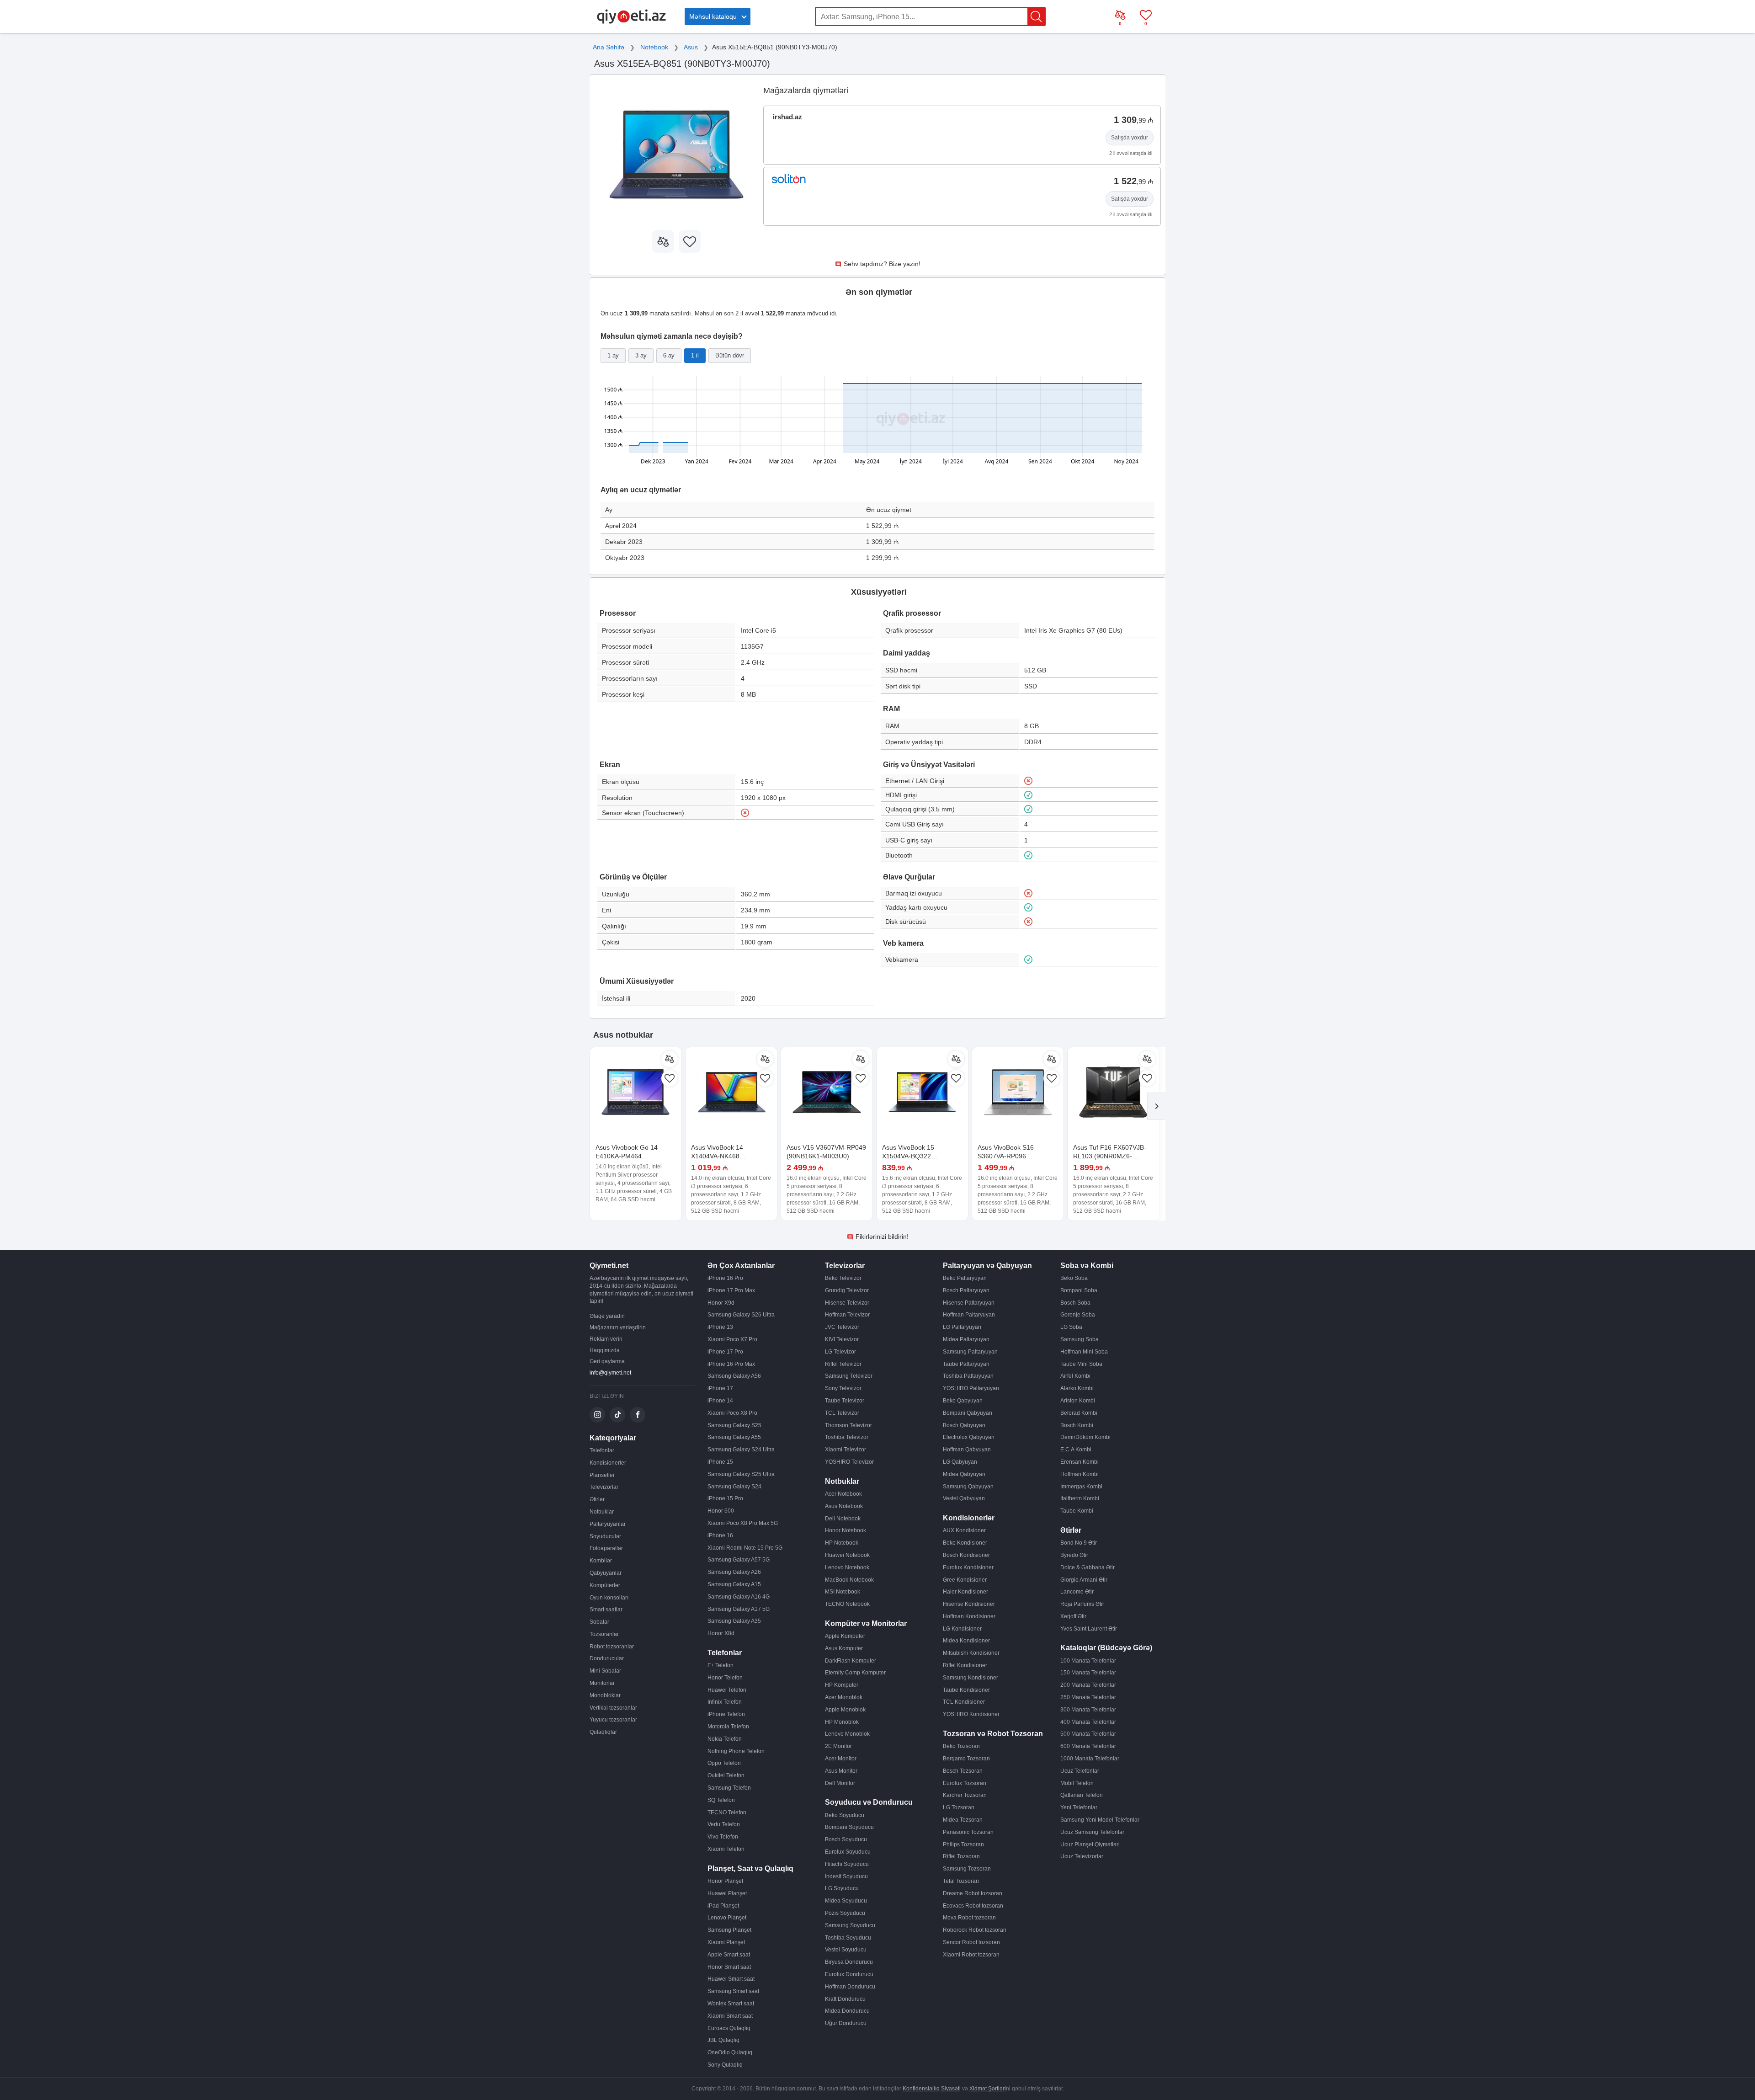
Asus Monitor (841, 1771)
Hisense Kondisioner (969, 1604)
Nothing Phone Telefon (736, 1751)
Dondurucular (607, 1658)
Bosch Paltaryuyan (966, 1290)
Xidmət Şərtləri (988, 2089)
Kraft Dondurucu (845, 1999)
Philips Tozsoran (963, 1844)
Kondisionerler (608, 1463)
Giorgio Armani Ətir (1084, 1580)
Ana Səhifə (609, 47)
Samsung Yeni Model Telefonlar (1100, 1820)
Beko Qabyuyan (963, 1401)
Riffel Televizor (843, 1364)
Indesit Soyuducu (846, 1876)
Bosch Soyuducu (846, 1839)
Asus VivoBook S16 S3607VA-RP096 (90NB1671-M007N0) (1009, 1156)
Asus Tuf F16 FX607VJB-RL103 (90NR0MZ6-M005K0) (1110, 1156)
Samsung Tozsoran (967, 1869)
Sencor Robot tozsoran (971, 1942)
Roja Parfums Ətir (1082, 1604)
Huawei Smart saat (731, 1979)
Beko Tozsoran (961, 1746)
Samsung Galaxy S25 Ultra (741, 1474)
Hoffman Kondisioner (969, 1616)
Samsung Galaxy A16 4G (739, 1597)
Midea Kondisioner (966, 1641)
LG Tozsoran (959, 1807)
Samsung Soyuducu (850, 1925)
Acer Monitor (841, 1759)
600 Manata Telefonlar (1088, 1746)
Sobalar (599, 1622)
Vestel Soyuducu (846, 1950)
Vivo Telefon (723, 1837)
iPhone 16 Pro (725, 1278)
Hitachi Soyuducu (847, 1864)
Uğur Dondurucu (846, 2023)
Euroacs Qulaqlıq (729, 2028)
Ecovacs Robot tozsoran (973, 1906)
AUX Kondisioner (964, 1530)
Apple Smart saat (729, 1955)
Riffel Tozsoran (961, 1856)
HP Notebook (842, 1543)
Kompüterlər (605, 1585)
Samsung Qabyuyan (968, 1487)
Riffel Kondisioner (965, 1665)
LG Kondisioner (962, 1629)
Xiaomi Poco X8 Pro (732, 1413)
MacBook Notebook (849, 1580)
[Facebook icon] (638, 1415)
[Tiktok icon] (617, 1415)
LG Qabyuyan (960, 1462)
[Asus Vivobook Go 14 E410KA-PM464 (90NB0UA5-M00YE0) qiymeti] (636, 1093)
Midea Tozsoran (963, 1820)
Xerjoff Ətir (1073, 1616)
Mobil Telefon (1077, 1783)
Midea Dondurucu (847, 2011)
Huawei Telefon (727, 1690)
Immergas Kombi (1081, 1487)
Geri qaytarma (607, 1361)
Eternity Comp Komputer (855, 1673)
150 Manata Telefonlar (1088, 1673)
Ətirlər (597, 1499)
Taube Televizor (845, 1401)
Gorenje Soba (1078, 1315)
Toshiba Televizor (847, 1437)
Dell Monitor (840, 1783)
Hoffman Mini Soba (1084, 1352)
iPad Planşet (723, 1906)
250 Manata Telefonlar (1088, 1697)
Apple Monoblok (845, 1710)
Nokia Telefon (725, 1739)
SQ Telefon (721, 1800)
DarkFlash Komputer (851, 1661)
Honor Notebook (846, 1530)
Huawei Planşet (727, 1893)
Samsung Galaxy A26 (734, 1572)
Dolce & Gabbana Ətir (1088, 1567)
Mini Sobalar (605, 1671)
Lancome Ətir (1077, 1592)
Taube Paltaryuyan (966, 1364)
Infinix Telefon (725, 1702)
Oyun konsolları (609, 1598)
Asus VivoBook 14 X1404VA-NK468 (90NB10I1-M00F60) (721, 1156)
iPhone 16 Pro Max (731, 1364)
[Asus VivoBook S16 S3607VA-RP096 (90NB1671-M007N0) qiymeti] (1018, 1093)
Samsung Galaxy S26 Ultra (741, 1315)
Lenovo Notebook (847, 1567)
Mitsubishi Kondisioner (971, 1653)
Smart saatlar (606, 1610)
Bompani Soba (1079, 1290)
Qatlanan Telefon (1082, 1795)
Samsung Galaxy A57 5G (739, 1560)
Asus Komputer (844, 1648)
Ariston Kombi (1078, 1401)
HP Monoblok (842, 1722)
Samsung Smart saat (733, 1991)
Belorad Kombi (1079, 1413)
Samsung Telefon (729, 1788)
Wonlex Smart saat (731, 2004)
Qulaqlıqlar (603, 1732)
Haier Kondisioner (965, 1592)
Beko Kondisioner (965, 1543)
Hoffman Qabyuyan (967, 1450)
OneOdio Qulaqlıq (730, 2052)
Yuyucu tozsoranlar (613, 1720)
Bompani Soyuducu (849, 1827)
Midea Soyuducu (846, 1901)
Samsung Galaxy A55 (734, 1437)
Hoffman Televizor (847, 1315)
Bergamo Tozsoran (966, 1759)
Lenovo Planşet (727, 1918)
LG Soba (1071, 1327)
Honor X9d (721, 1303)
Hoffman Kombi (1080, 1474)
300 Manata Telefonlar (1088, 1710)
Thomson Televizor (848, 1425)
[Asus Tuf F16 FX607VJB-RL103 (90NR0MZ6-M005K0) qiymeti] (1113, 1093)
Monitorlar (602, 1683)
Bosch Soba (1075, 1303)
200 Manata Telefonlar (1088, 1685)
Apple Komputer (845, 1636)
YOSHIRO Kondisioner (971, 1714)
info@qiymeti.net (610, 1373)
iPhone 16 (720, 1535)
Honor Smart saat (729, 1967)
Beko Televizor (843, 1278)
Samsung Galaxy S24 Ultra (741, 1450)
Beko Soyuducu (845, 1815)
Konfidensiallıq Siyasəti (932, 2089)
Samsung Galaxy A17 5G (739, 1609)
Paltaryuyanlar (608, 1524)
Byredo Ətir (1074, 1555)
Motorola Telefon (728, 1727)
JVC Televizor (842, 1327)
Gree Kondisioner (965, 1580)
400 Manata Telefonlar (1088, 1722)
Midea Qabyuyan (964, 1474)
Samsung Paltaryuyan (970, 1352)
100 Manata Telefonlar (1088, 1661)
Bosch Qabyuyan (964, 1425)
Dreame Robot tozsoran (973, 1893)
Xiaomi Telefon (726, 1849)
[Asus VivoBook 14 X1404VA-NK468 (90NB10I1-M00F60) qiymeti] (731, 1093)
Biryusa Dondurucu (849, 1962)
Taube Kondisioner (966, 1690)
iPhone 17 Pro (725, 1352)
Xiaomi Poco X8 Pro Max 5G (743, 1523)
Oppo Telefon (724, 1763)
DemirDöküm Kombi (1085, 1437)
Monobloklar (605, 1695)
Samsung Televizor (849, 1376)
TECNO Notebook (847, 1604)
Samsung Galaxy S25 (734, 1425)
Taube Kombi (1077, 1511)
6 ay (669, 355)
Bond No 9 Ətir (1079, 1543)
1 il (695, 355)
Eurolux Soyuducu (848, 1852)
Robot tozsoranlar (612, 1647)
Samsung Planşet (729, 1930)
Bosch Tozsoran (963, 1771)
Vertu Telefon (724, 1824)
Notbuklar (602, 1512)
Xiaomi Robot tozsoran (971, 1955)
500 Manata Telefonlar (1088, 1734)
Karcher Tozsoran (965, 1795)
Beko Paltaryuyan (965, 1278)
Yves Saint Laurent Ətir (1089, 1629)
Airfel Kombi (1075, 1376)
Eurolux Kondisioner (968, 1567)
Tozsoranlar (604, 1634)
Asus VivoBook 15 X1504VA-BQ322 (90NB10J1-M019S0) (913, 1156)
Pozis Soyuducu (845, 1913)
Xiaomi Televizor (846, 1450)
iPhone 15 (720, 1462)
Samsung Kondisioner (971, 1678)
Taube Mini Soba (1081, 1364)
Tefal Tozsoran (961, 1881)
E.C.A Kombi (1076, 1450)
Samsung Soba (1080, 1339)
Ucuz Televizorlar (1082, 1856)
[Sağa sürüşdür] (1156, 1106)
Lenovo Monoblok (847, 1734)
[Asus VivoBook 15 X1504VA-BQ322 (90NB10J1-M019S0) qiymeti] (922, 1093)
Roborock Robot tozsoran (975, 1930)
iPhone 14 (720, 1401)
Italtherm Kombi (1080, 1498)
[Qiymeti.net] (631, 22)
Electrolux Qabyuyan (969, 1437)
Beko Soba (1074, 1278)
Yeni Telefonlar (1079, 1807)
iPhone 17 (720, 1388)
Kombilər (601, 1561)
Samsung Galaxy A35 (734, 1621)
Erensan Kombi (1080, 1462)
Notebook (654, 47)
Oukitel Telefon (726, 1775)
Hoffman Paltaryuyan (969, 1315)
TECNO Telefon (727, 1812)
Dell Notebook (843, 1519)
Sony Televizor (843, 1388)
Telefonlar (602, 1450)
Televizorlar (604, 1487)
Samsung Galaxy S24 (734, 1487)
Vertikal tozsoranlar (613, 1708)
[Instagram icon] (597, 1415)
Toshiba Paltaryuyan (968, 1376)
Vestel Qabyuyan (964, 1498)
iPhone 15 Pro (725, 1498)
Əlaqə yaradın (607, 1316)
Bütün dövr (730, 355)
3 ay (641, 355)
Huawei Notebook (847, 1555)
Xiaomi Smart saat (730, 2016)
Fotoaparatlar (606, 1548)
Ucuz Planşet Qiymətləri (1090, 1844)
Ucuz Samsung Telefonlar (1092, 1832)
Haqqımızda (605, 1350)
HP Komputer (842, 1685)
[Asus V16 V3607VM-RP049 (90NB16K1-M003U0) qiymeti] (827, 1093)
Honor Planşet (725, 1881)
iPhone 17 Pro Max (731, 1290)
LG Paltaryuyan (962, 1327)
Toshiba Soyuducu (848, 1938)
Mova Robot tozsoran (969, 1918)
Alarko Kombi (1077, 1388)
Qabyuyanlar (606, 1573)
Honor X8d (721, 1633)
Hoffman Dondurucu (850, 1987)
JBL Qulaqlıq (723, 2040)
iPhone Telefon (726, 1714)
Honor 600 (721, 1511)
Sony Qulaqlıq (725, 2065)
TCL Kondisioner (964, 1702)
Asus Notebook (844, 1506)
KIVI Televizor (842, 1339)
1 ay (613, 355)
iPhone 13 (720, 1327)
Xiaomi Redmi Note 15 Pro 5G (745, 1548)
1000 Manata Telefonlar (1090, 1759)
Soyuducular (605, 1536)
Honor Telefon (725, 1678)
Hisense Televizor (847, 1303)
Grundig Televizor (847, 1290)
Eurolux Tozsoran (965, 1783)
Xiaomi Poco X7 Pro (732, 1339)
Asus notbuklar (623, 1035)
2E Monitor (838, 1746)
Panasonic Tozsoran (968, 1832)
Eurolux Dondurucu (849, 1974)
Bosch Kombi (1077, 1425)
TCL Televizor (842, 1413)
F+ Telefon (721, 1665)
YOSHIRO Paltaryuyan (971, 1388)
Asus (691, 47)
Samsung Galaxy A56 (734, 1376)
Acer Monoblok (844, 1697)
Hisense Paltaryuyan (969, 1303)
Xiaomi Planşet (726, 1942)
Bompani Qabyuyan (968, 1413)
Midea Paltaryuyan (966, 1339)
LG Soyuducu (842, 1888)
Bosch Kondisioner (966, 1555)
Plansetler (602, 1475)
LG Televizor (840, 1352)
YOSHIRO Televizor (849, 1462)
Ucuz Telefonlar (1080, 1771)
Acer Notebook (843, 1494)
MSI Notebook (843, 1592)
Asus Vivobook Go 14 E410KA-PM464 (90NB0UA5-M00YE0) (627, 1156)
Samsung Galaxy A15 (734, 1584)
